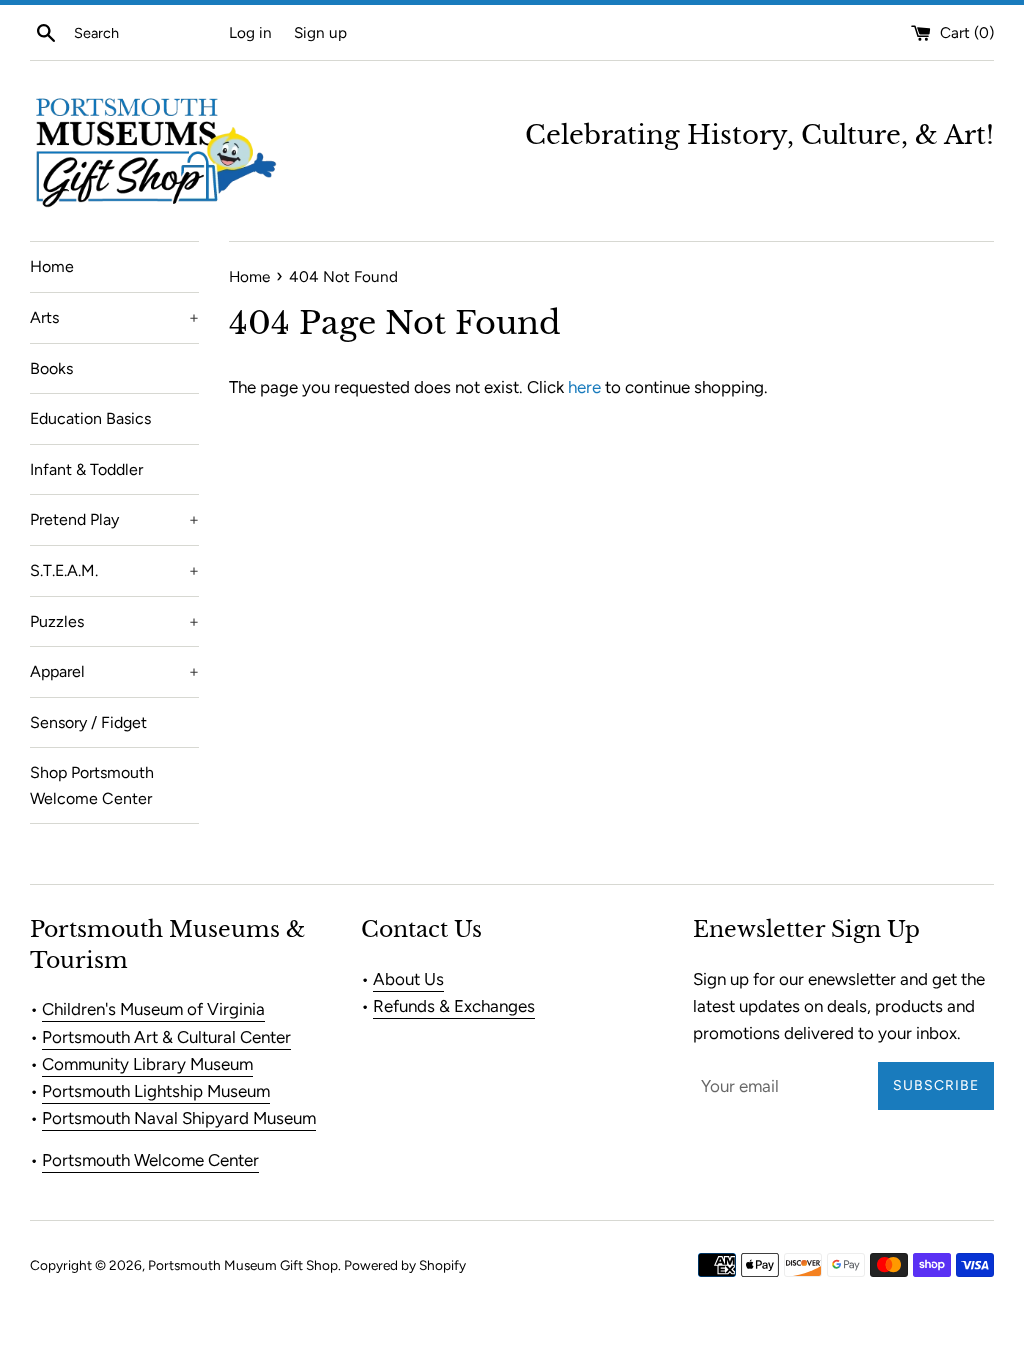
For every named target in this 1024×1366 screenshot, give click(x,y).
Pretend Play (114, 519)
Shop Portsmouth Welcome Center (92, 785)
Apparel (114, 671)
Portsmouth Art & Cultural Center (166, 1037)
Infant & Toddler (86, 469)
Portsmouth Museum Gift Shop (243, 1265)
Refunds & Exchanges (454, 1006)
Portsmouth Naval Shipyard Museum (179, 1118)
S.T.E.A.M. (114, 570)
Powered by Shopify (405, 1265)
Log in (250, 32)
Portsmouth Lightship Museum (156, 1091)
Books (51, 368)
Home (52, 266)
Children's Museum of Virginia (153, 1009)
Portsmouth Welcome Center (150, 1160)
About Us (408, 979)
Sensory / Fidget (88, 722)
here (584, 387)
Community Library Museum (147, 1064)
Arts (114, 317)
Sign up (320, 32)
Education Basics (90, 418)
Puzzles (114, 621)
